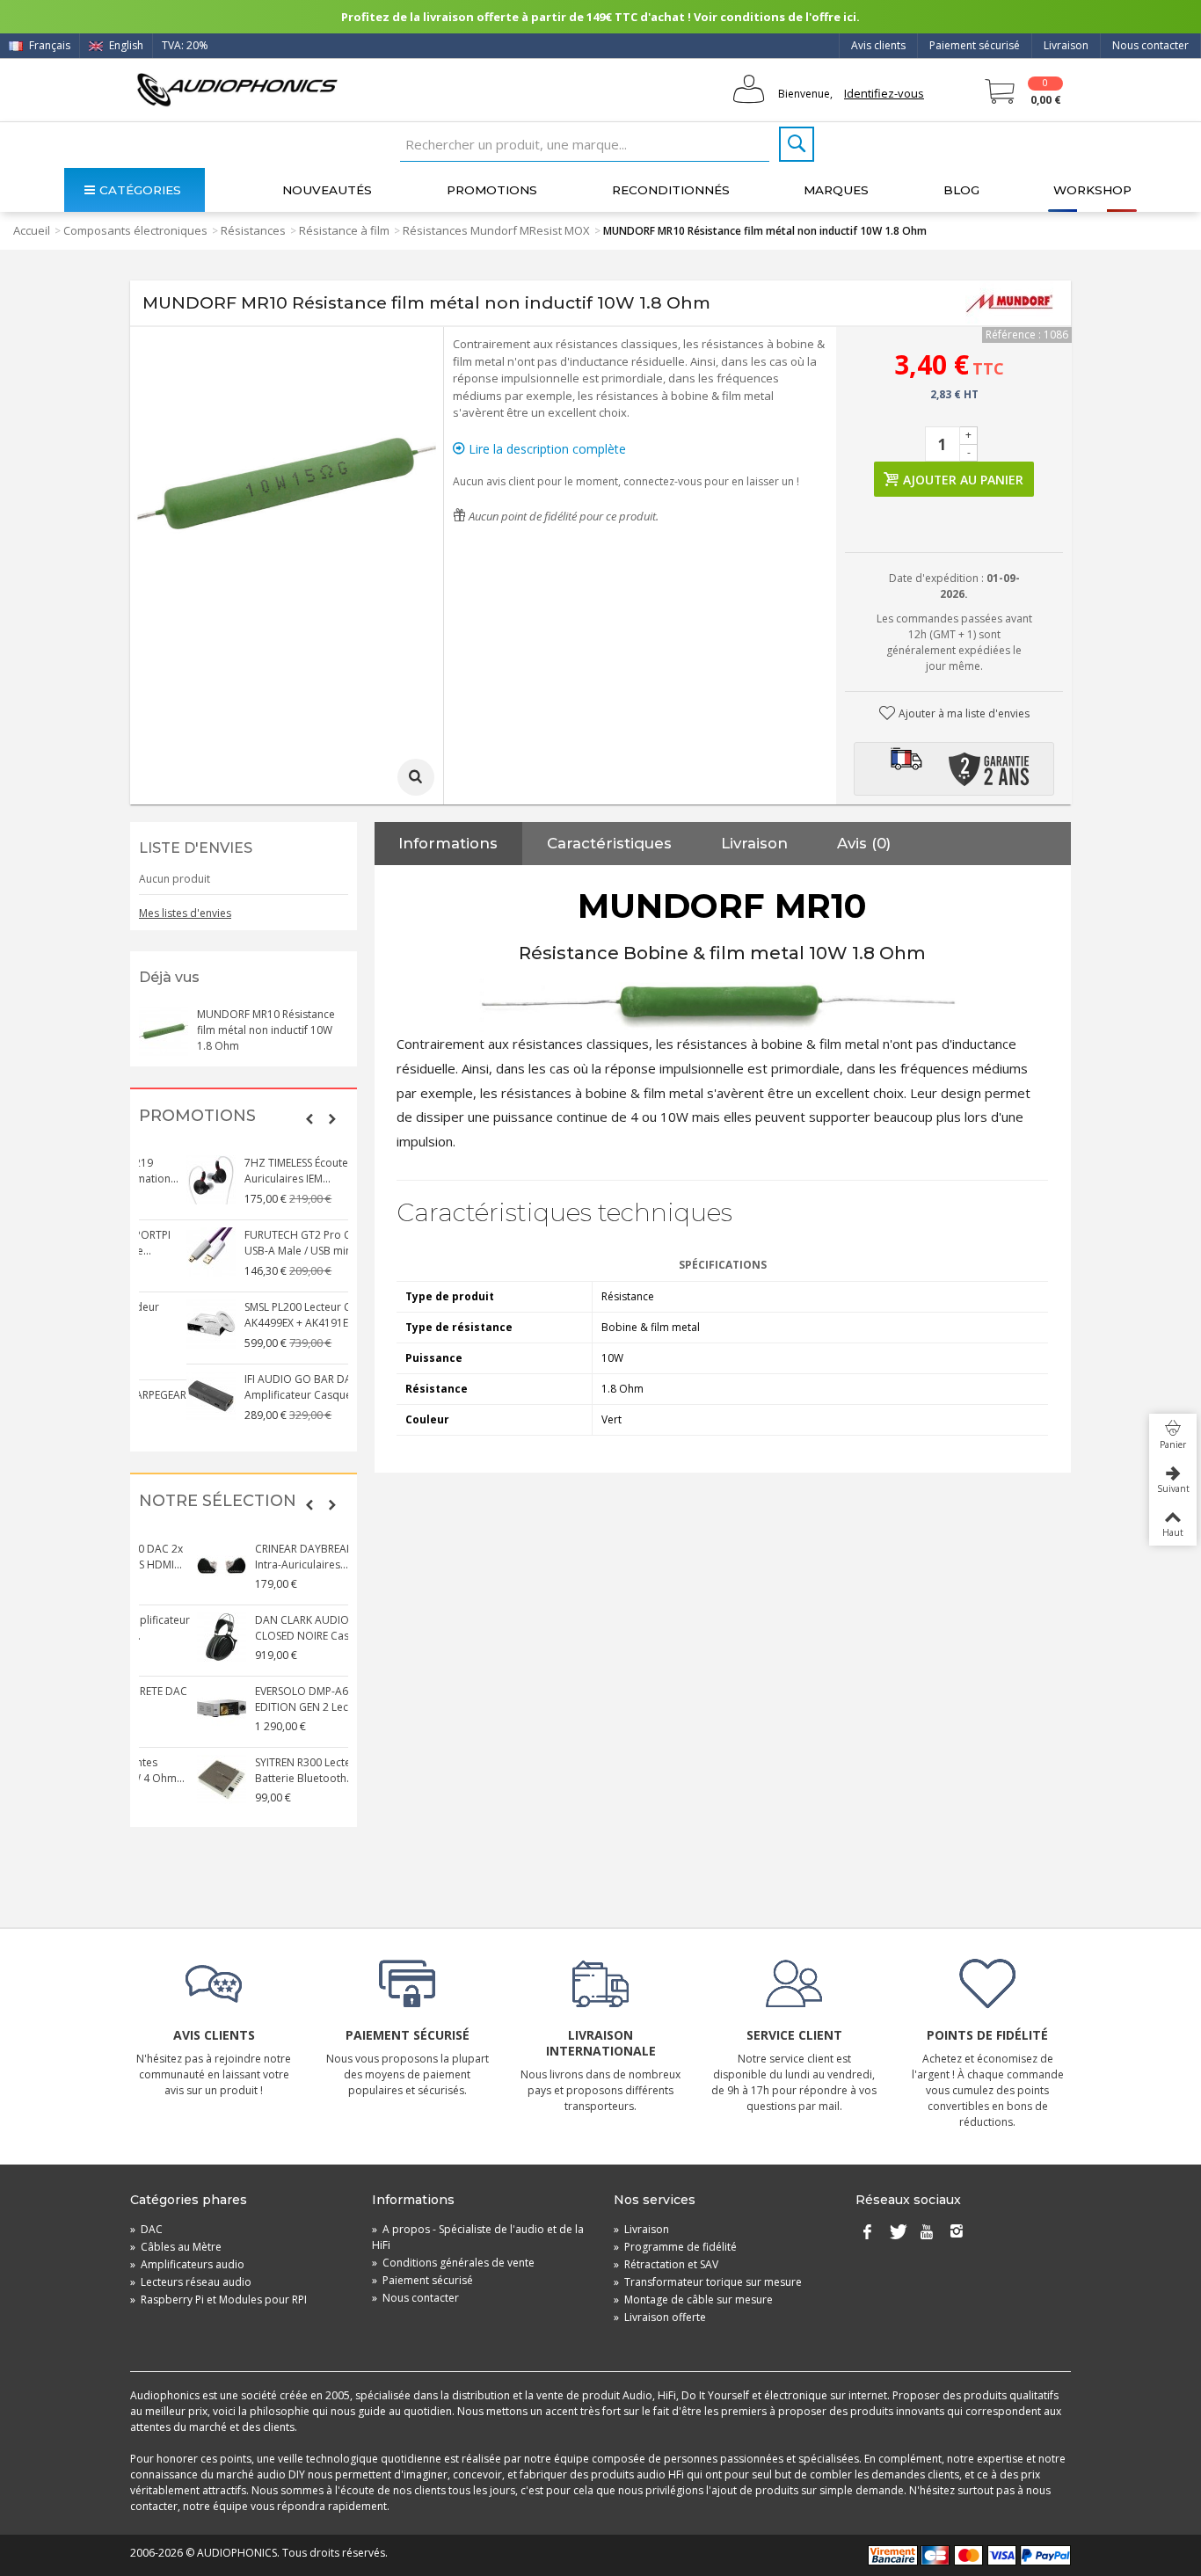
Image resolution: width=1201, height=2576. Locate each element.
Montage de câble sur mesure (693, 2299)
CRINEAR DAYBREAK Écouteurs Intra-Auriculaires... (272, 1557)
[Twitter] (897, 2233)
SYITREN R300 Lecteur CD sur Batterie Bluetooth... (268, 1770)
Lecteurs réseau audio (191, 2282)
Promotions (492, 190)
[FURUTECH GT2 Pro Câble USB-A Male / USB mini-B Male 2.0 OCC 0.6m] (164, 1252)
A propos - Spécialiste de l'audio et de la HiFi (478, 2237)
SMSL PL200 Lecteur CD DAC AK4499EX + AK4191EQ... (266, 1315)
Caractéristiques (609, 843)
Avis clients (878, 45)
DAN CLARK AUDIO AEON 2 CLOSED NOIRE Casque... (264, 1628)
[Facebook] (867, 2233)
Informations (448, 843)
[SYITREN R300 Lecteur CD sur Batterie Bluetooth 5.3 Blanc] (164, 1779)
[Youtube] (927, 2233)
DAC (146, 2229)
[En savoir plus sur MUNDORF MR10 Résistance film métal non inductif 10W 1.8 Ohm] (164, 1031)
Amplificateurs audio (187, 2264)
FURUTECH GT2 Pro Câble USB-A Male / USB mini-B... (261, 1243)
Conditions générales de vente (453, 2263)
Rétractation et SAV (666, 2264)
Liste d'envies (196, 848)
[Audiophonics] (237, 89)
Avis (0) (864, 843)
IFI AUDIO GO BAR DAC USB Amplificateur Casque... (266, 1387)
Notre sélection (218, 1501)
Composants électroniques (135, 230)
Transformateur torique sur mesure (708, 2282)
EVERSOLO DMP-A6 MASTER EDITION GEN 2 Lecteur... (264, 1699)
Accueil (32, 230)
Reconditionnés (671, 190)
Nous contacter (1150, 45)
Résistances (253, 230)
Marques (836, 190)
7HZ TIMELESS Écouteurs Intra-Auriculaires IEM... (271, 1171)
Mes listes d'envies (185, 913)
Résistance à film (344, 230)
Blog (961, 190)
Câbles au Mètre (176, 2247)
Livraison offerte (660, 2317)
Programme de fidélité (675, 2247)
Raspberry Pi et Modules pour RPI (218, 2299)
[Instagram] (957, 2233)
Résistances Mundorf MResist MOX (496, 230)
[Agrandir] (416, 777)
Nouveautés (327, 190)
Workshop (1092, 190)
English (125, 45)
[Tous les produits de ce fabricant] (1009, 303)
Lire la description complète (546, 449)
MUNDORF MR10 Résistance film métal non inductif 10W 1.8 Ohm (266, 1030)
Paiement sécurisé (975, 45)
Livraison (1066, 45)
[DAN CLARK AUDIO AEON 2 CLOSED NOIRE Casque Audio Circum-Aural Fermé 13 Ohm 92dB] (164, 1637)
